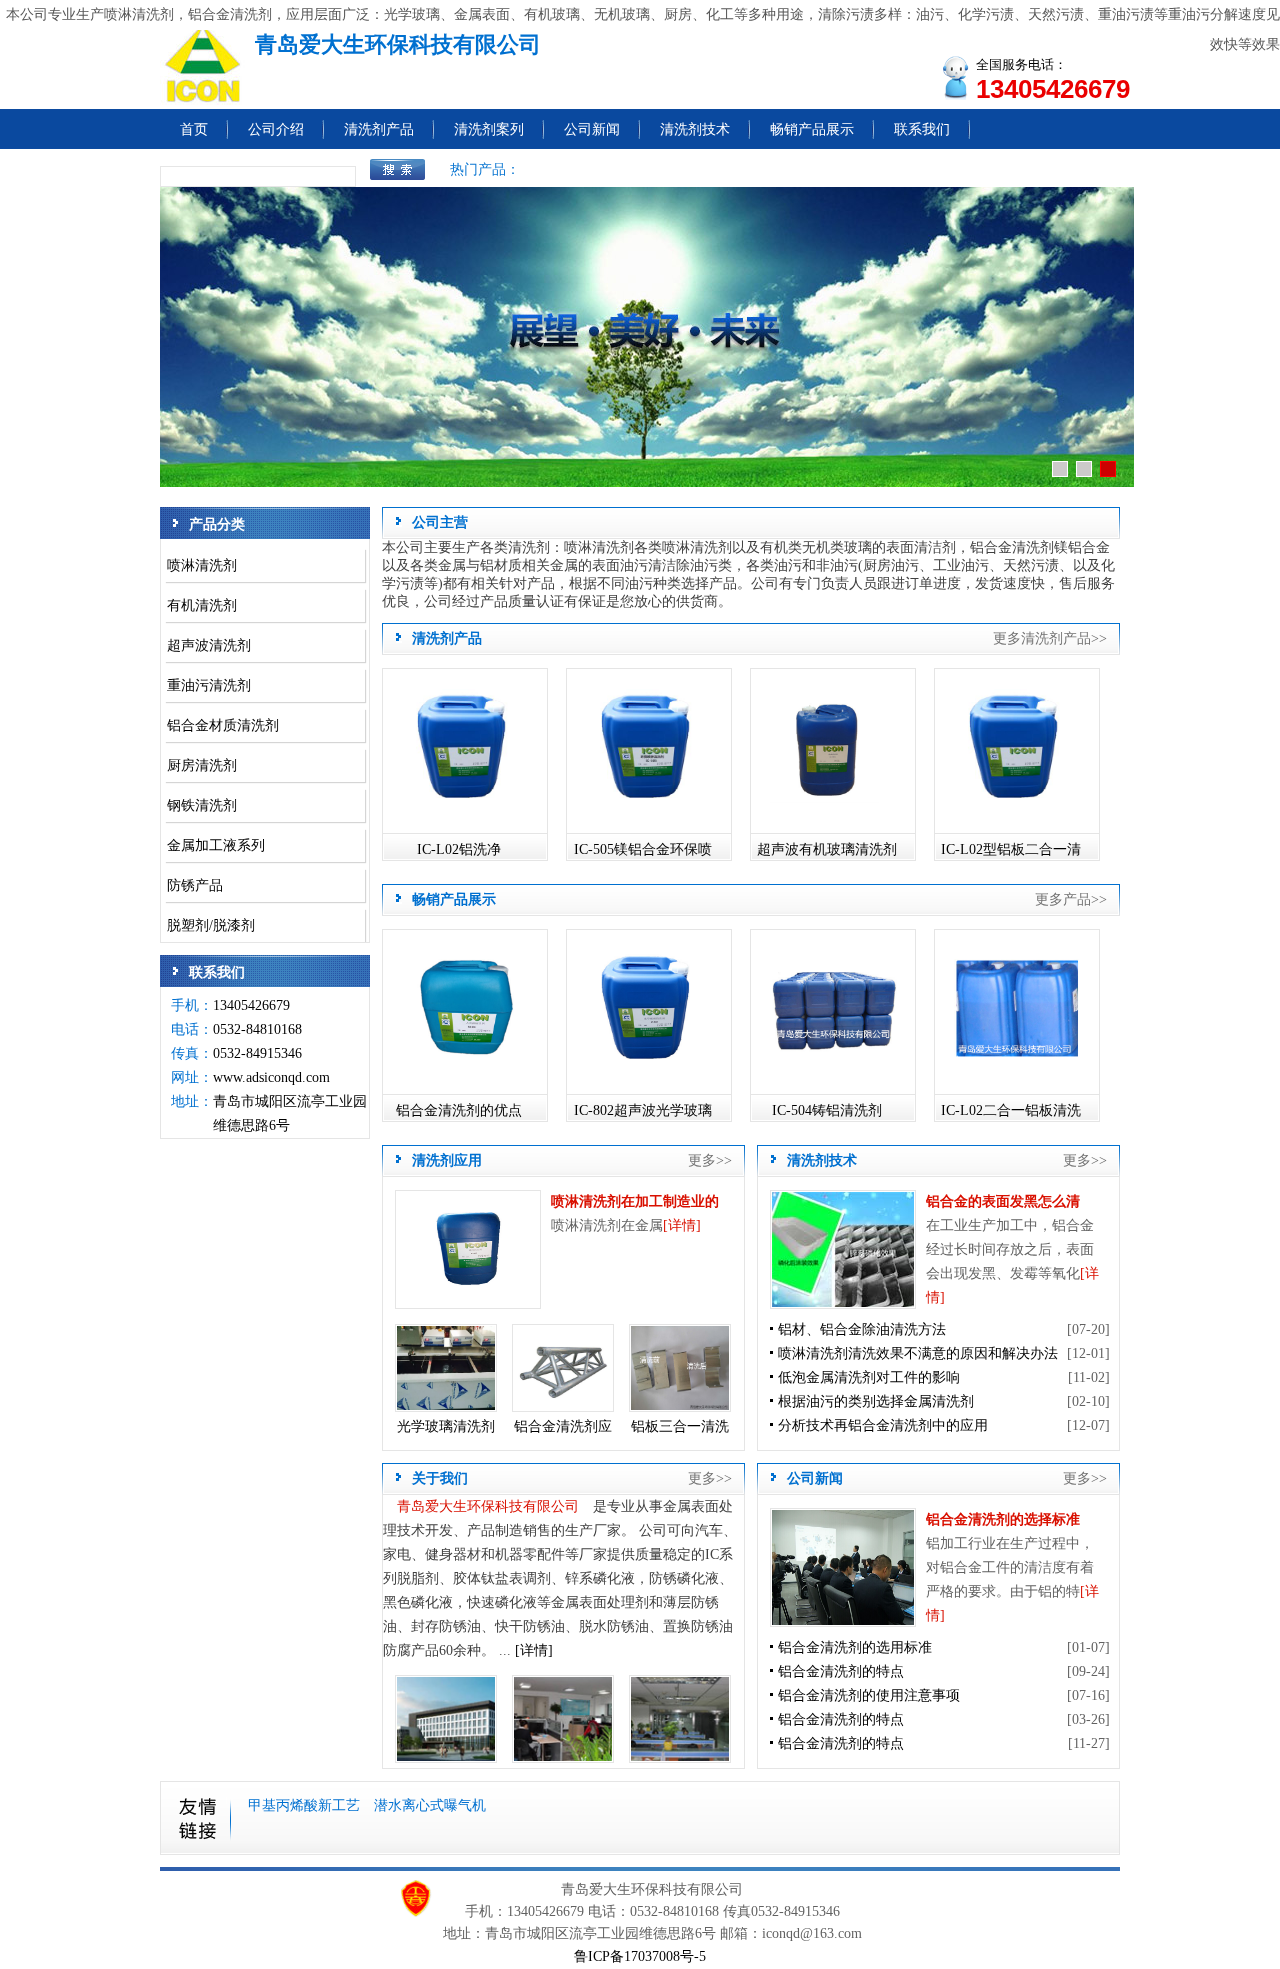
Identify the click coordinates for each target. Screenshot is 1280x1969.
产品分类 (217, 524)
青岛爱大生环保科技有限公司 (488, 1506)
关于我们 (440, 1478)
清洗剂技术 (695, 129)
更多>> (710, 1160)
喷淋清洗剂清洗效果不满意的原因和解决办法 (918, 1353)
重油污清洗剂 (209, 685)
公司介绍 (276, 129)
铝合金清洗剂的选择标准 (1003, 1519)
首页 (194, 129)
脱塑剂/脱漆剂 (211, 925)
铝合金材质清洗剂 (223, 725)
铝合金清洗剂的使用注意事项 (869, 1695)
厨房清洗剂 (202, 765)
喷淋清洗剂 (202, 565)
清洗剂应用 (447, 1160)
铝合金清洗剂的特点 (841, 1671)
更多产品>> (1071, 899)
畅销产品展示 (812, 129)
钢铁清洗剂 (202, 805)
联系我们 (922, 129)
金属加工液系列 (216, 845)
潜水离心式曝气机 (430, 1805)
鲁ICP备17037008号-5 (640, 1956)
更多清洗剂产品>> (1050, 638)
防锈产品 (195, 885)
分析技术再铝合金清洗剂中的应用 (883, 1425)
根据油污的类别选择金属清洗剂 (876, 1401)
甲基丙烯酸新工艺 (306, 1805)
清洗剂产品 (379, 129)
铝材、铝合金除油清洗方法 (862, 1329)
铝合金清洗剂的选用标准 (855, 1647)
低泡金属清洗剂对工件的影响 (869, 1377)
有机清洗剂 (202, 605)
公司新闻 (592, 129)
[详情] (682, 1225)
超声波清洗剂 (209, 645)
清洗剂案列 (489, 129)
